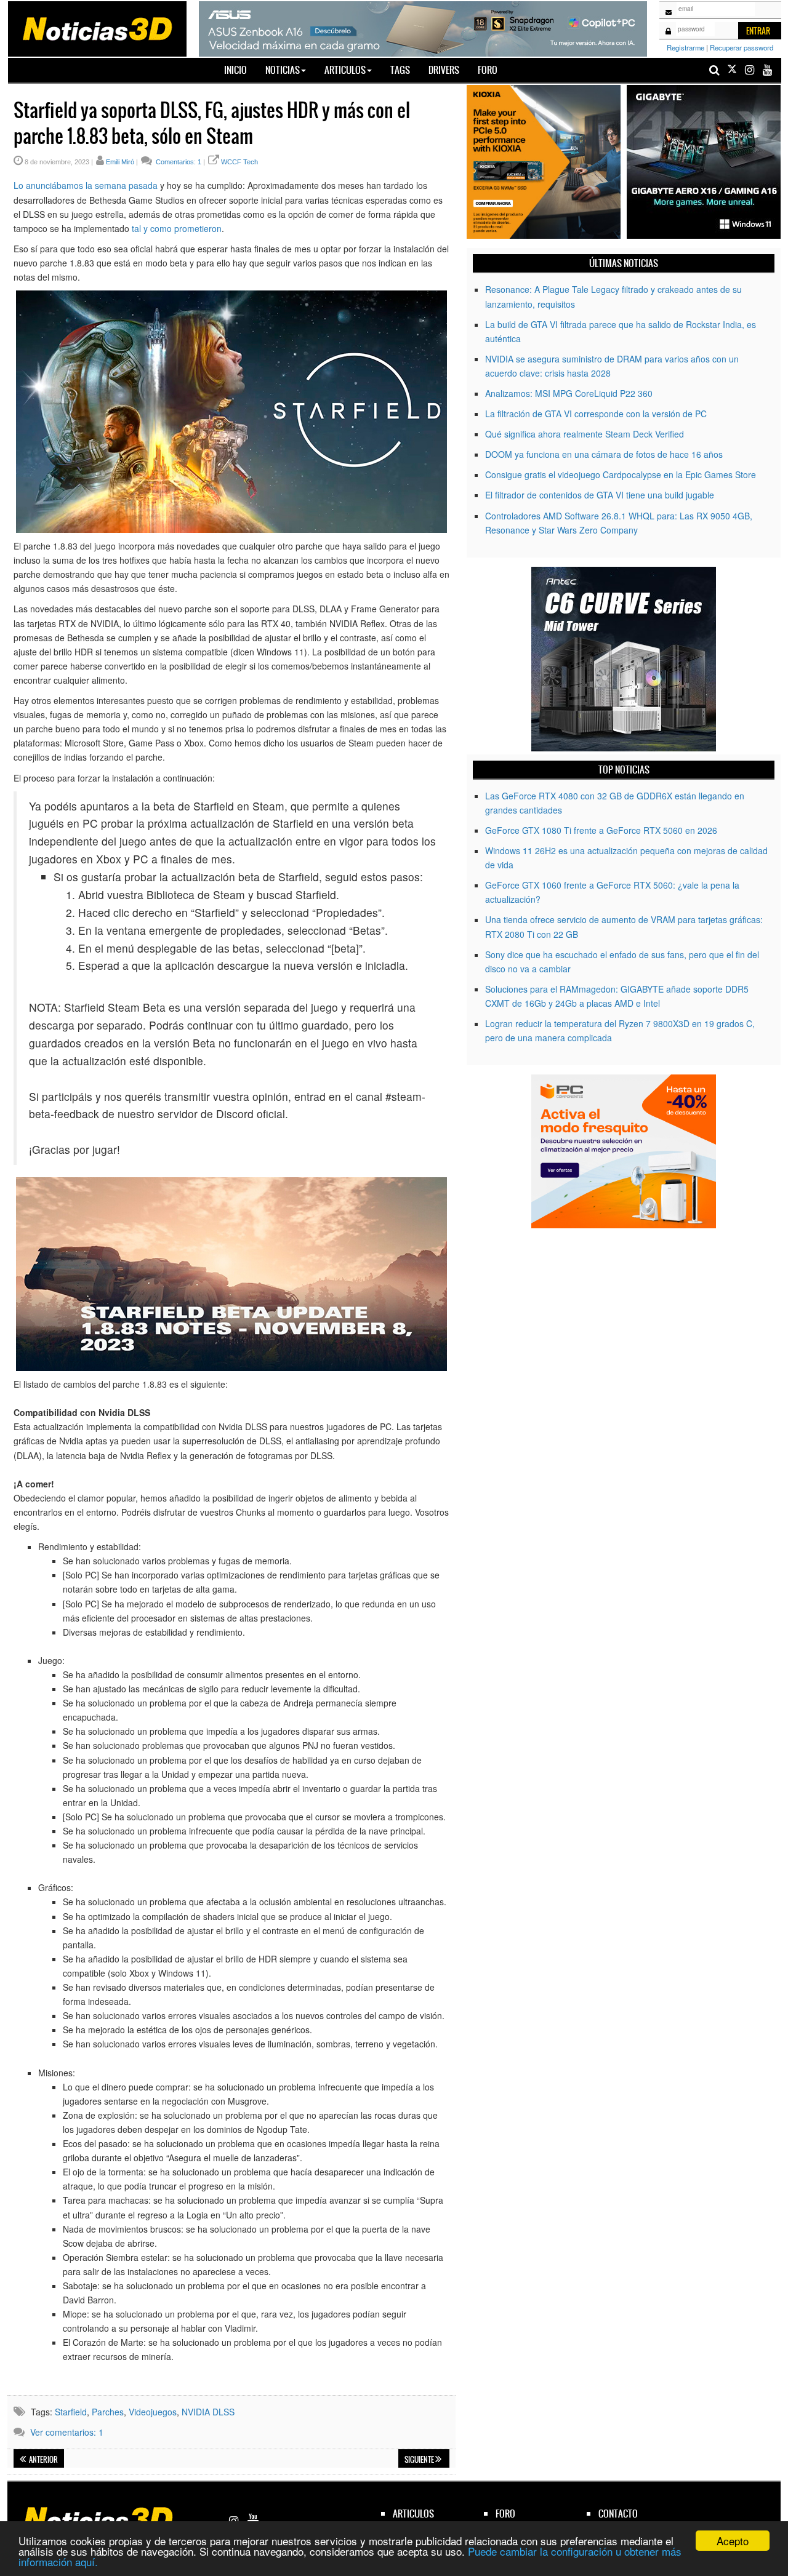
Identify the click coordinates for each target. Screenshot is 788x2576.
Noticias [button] (283, 70)
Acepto (733, 2541)
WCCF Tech (239, 162)
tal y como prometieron (177, 228)
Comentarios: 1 (178, 162)
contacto (618, 2514)
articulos (413, 2514)
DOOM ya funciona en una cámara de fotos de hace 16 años (604, 454)
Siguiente (420, 2460)
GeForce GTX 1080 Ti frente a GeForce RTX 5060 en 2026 (601, 830)
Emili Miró (120, 162)
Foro (488, 70)
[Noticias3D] (97, 28)
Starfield (71, 2412)
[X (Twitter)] (732, 70)
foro (505, 2514)
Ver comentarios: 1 (67, 2432)
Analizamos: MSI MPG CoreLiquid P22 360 (569, 393)
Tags (400, 70)
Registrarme (685, 47)
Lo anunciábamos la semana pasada (86, 185)
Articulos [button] (345, 70)
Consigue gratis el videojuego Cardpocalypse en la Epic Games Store (621, 474)
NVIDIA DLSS (208, 2412)
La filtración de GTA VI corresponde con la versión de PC (596, 414)
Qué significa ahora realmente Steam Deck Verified (585, 434)
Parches (108, 2412)
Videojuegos (153, 2412)
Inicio (240, 70)
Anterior (43, 2460)
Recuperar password (742, 47)
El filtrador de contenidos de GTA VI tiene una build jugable (600, 495)
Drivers (444, 70)
